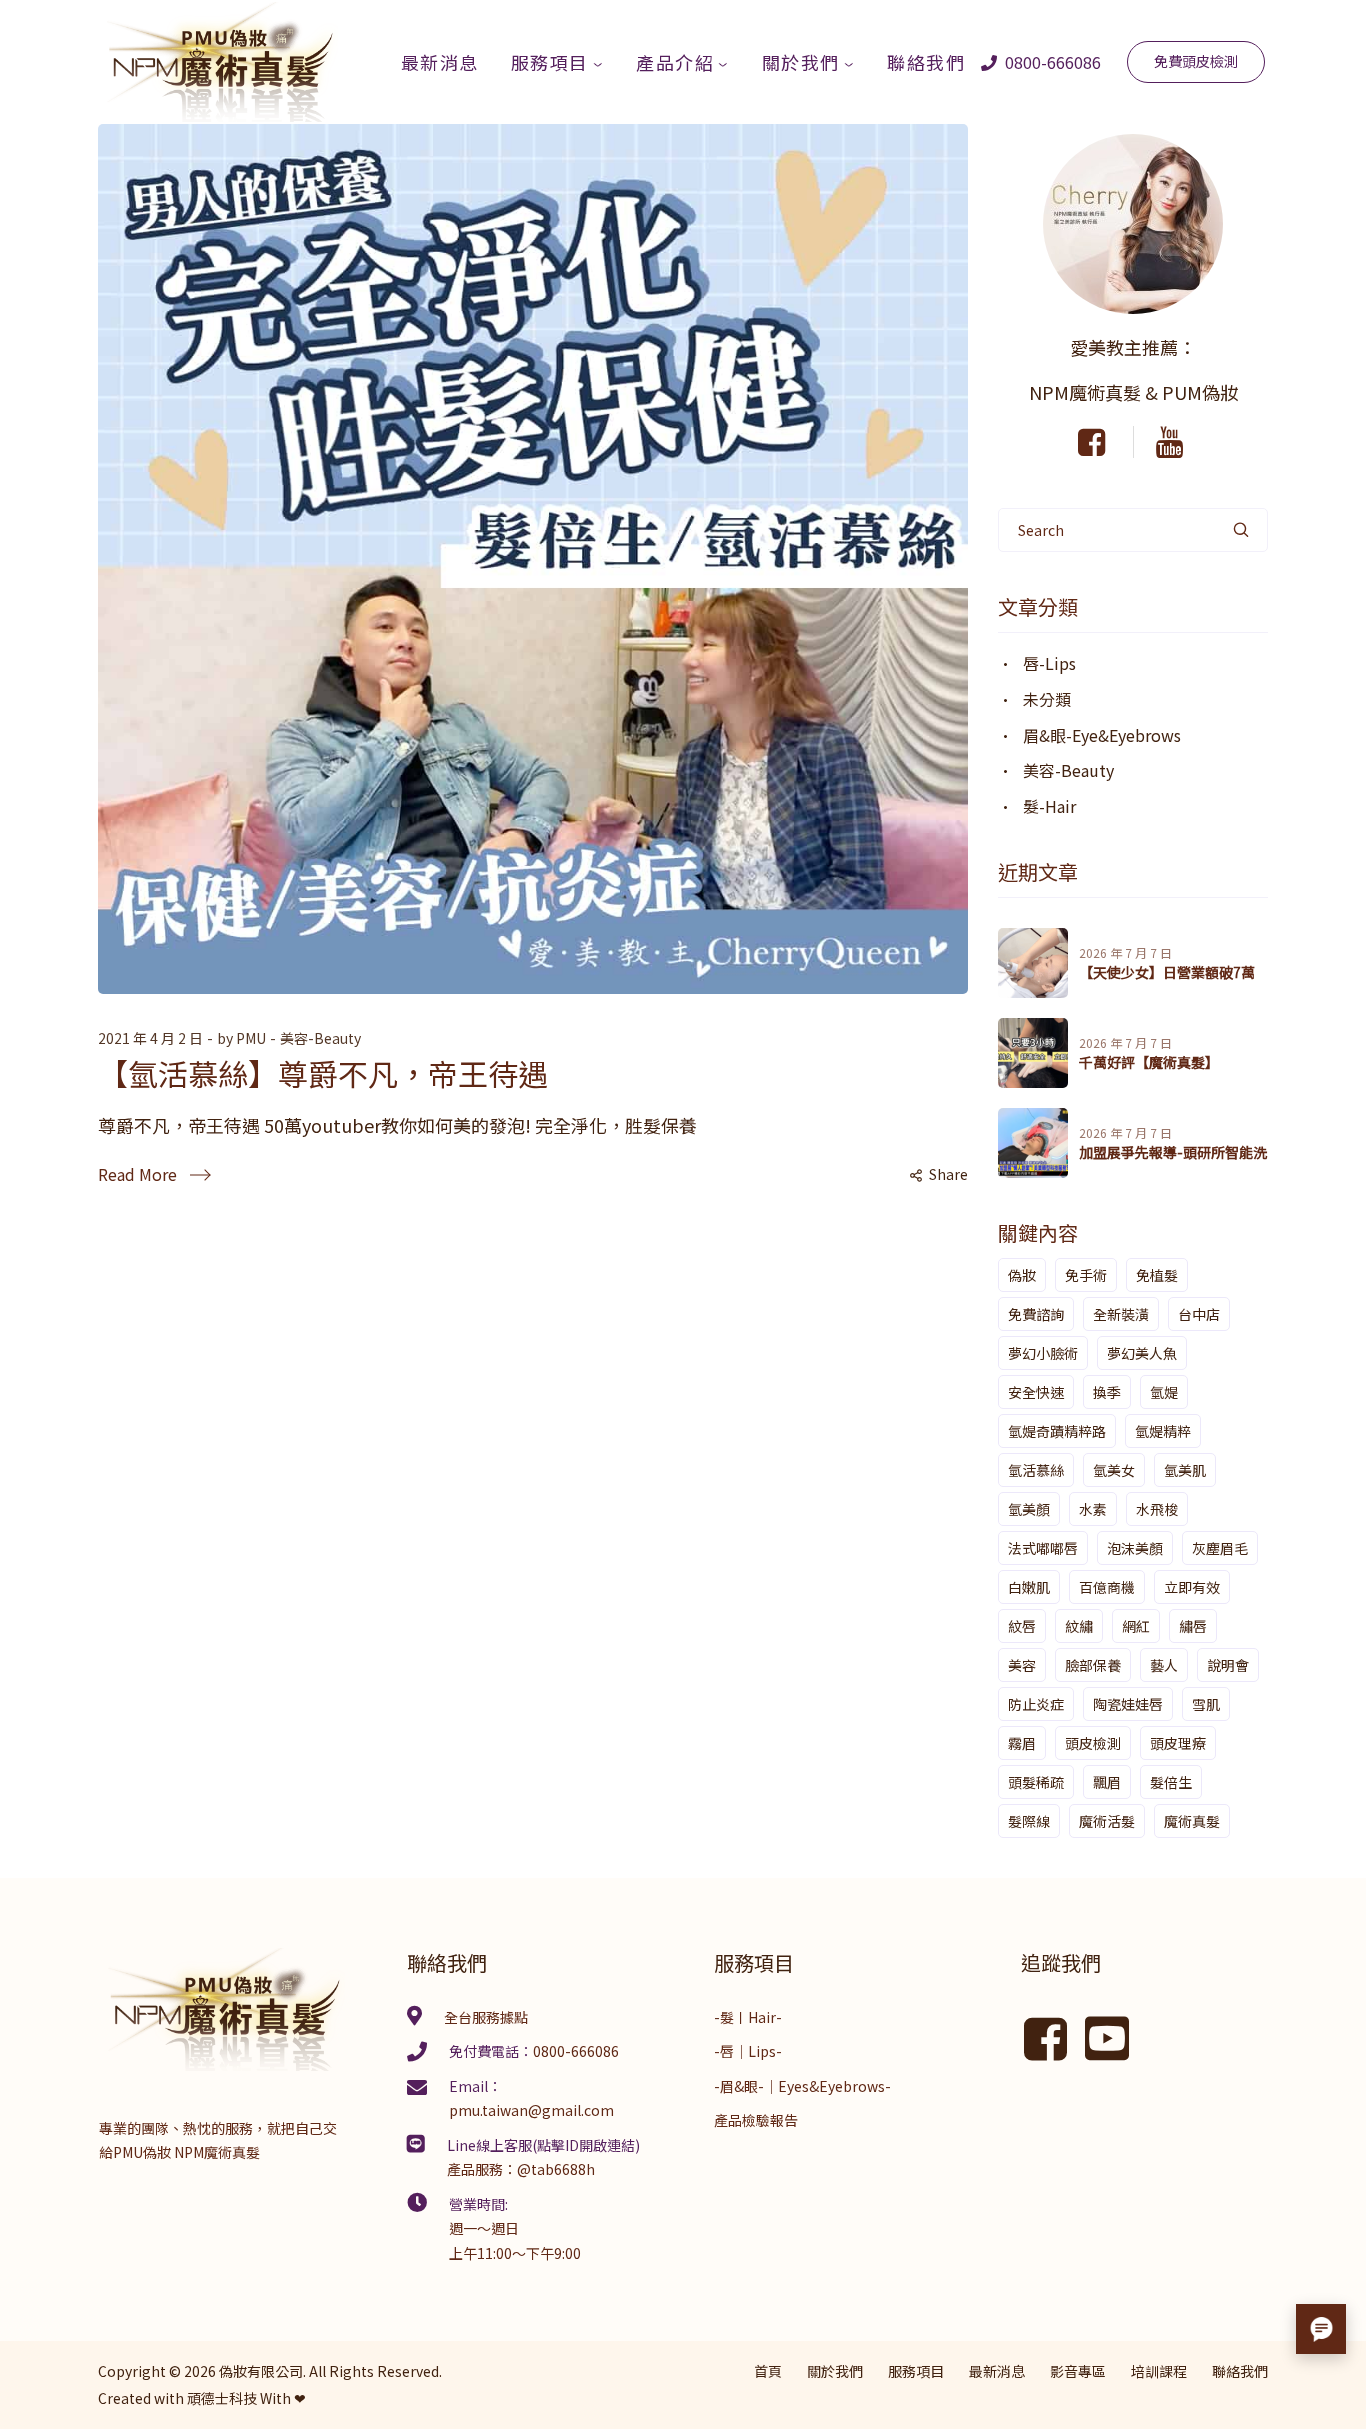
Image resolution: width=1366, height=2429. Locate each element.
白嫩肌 (1029, 1587)
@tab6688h (556, 2169)
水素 (1093, 1509)
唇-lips (1049, 663)
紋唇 (1022, 1626)
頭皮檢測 (1093, 1743)
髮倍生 (1171, 1782)
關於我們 (835, 2371)
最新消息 (997, 2371)
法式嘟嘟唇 (1043, 1548)
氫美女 (1114, 1470)
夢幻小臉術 (1043, 1353)
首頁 (768, 2371)
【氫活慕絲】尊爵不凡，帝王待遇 (323, 1073)
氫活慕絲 (1036, 1470)
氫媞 (1164, 1392)
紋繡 (1079, 1626)
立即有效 (1192, 1587)
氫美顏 (1029, 1509)
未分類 (1047, 699)
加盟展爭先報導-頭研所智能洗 (1173, 1152)
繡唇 (1193, 1626)
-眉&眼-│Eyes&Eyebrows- (802, 2086)
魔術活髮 (1107, 1821)
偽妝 (1022, 1275)
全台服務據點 (486, 2017)
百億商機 (1107, 1587)
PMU (251, 1038)
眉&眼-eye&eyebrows (1102, 735)
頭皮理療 (1178, 1743)
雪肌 (1206, 1704)
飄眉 (1107, 1782)
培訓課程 (1159, 2371)
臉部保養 (1093, 1665)
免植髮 (1157, 1275)
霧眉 (1022, 1743)
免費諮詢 (1036, 1314)
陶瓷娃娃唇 (1128, 1704)
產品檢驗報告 (756, 2120)
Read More (137, 1174)
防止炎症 (1036, 1704)
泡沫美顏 (1135, 1548)
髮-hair (1049, 806)
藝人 (1164, 1665)
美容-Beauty (320, 1038)
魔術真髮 (1192, 1821)
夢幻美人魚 (1142, 1353)
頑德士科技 (222, 2398)
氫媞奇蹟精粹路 (1057, 1431)
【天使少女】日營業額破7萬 (1167, 972)
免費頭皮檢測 (1196, 61)
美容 (1022, 1665)
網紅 (1136, 1626)
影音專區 (1078, 2371)
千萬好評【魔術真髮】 (1149, 1062)
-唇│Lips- (748, 2051)
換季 (1107, 1392)
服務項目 (916, 2371)
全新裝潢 (1121, 1314)
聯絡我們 (1240, 2371)
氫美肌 (1185, 1470)
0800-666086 (1051, 62)
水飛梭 (1157, 1509)
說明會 (1228, 1665)
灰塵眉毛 (1220, 1548)
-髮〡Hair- (748, 2017)
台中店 (1199, 1314)
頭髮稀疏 (1036, 1782)
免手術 (1086, 1275)
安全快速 (1036, 1392)
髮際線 (1029, 1821)
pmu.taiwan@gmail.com (531, 2110)
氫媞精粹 (1163, 1431)
